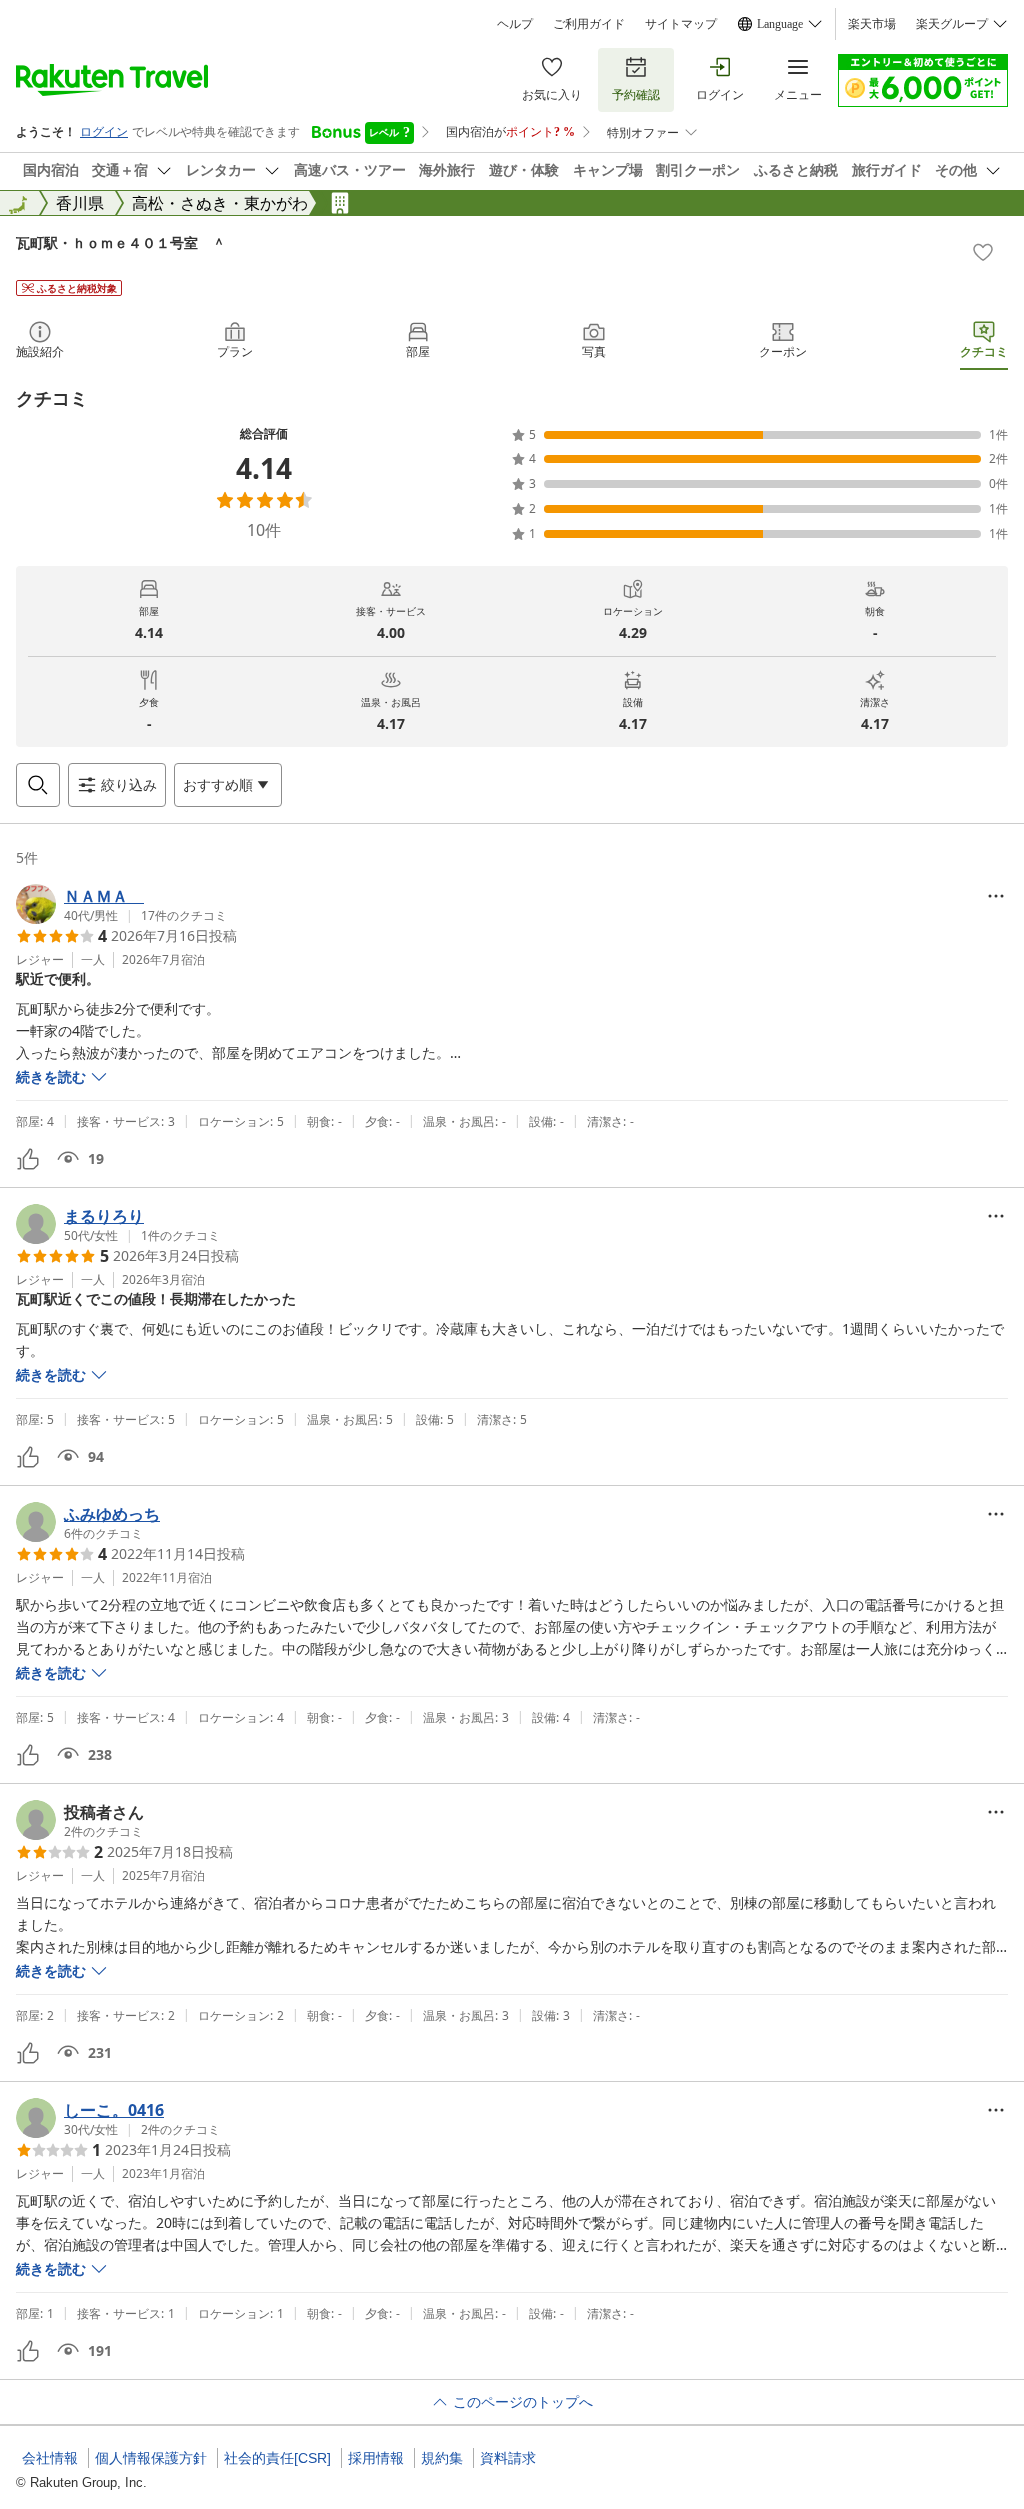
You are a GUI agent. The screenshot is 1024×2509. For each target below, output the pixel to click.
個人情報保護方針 (151, 2458)
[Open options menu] (996, 896)
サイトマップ (681, 24)
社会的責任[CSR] (277, 2458)
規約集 (442, 2458)
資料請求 (508, 2458)
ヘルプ (515, 24)
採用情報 (376, 2458)
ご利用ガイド (589, 24)
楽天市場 (872, 24)
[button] (121, 904)
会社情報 (50, 2458)
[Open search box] (38, 785)
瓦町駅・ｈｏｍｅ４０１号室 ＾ (121, 242)
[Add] (983, 252)
